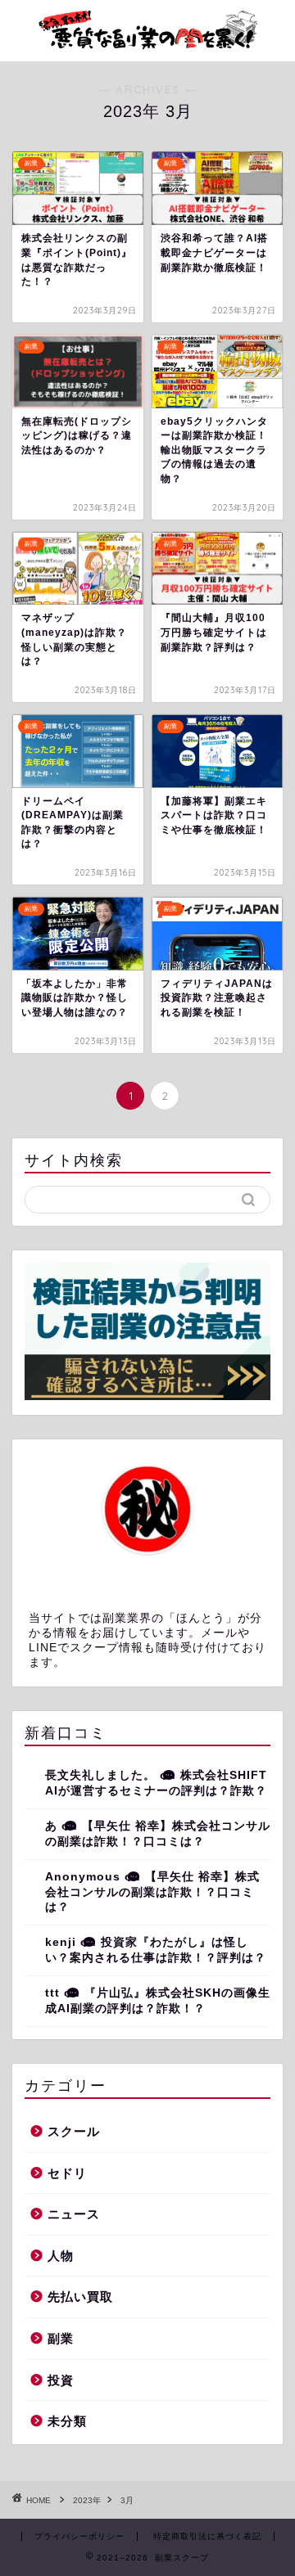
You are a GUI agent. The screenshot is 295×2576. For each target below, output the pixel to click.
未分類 (67, 2421)
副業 (61, 2338)
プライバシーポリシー (79, 2536)
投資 (61, 2380)
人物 (61, 2256)
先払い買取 (80, 2297)
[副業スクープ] (147, 48)
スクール (74, 2131)
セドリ (67, 2173)
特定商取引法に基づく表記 (207, 2536)
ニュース (74, 2214)
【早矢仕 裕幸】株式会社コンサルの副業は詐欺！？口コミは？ (152, 1892)
